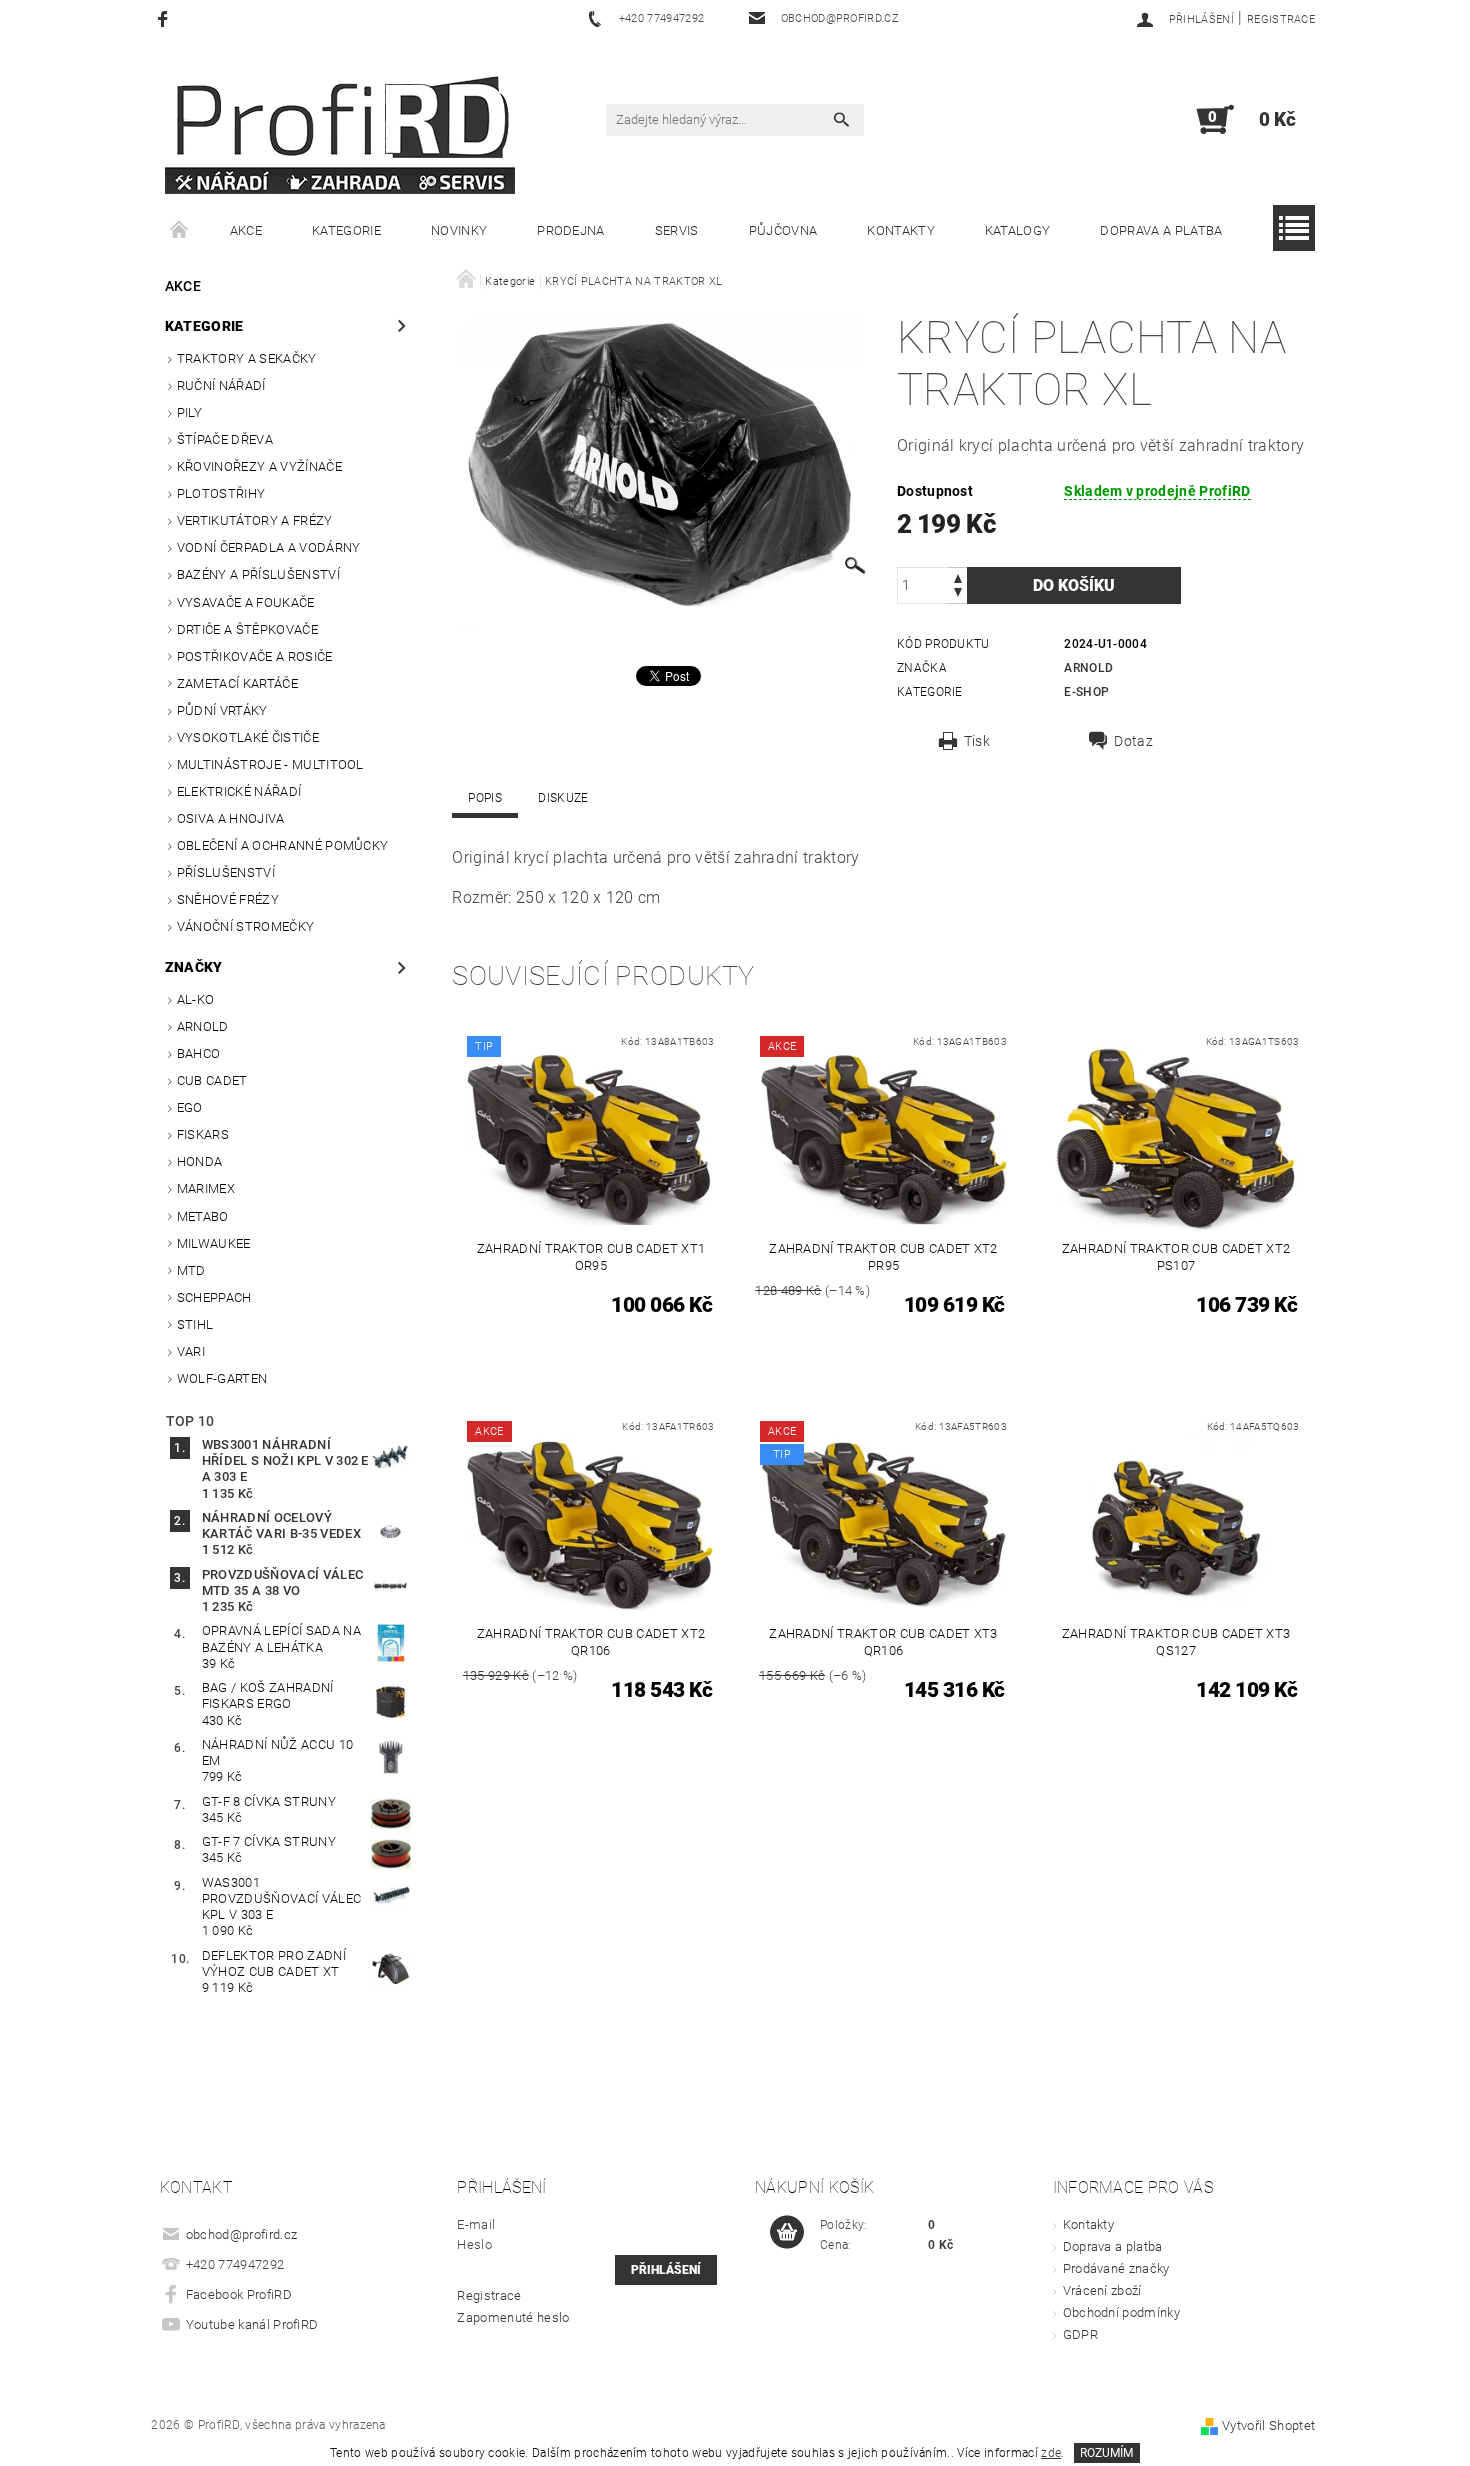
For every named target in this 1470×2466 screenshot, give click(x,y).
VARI (191, 1351)
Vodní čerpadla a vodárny (269, 547)
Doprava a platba (1161, 230)
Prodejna (571, 230)
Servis (677, 230)
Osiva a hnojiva (231, 818)
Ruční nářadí (221, 385)
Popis (485, 798)
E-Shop (1086, 692)
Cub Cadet (212, 1080)
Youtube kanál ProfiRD (252, 2324)
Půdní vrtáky (222, 710)
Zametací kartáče (237, 683)
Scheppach (214, 1297)
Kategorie (346, 230)
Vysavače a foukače (246, 602)
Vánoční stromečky (245, 926)
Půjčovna (783, 230)
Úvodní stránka (180, 231)
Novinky (459, 230)
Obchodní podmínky (1121, 2312)
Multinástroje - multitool (270, 764)
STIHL (195, 1324)
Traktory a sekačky (247, 358)
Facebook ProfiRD (239, 2294)
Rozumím (1106, 2453)
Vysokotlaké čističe (248, 737)
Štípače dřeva (225, 439)
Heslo (474, 2244)
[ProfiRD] (340, 129)
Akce (246, 230)
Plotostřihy (221, 493)
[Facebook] (165, 18)
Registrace (1281, 19)
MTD (191, 1270)
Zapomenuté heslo (513, 2317)
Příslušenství (226, 872)
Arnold (203, 1026)
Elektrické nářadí (239, 791)
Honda (200, 1161)
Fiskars (203, 1134)
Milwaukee (214, 1243)
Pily (189, 412)
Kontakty (901, 230)
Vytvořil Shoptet (1268, 2425)
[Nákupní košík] (787, 2233)
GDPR (1080, 2334)
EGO (190, 1107)
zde (1051, 2453)
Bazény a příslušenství (258, 574)
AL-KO (196, 999)
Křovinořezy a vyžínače (259, 466)
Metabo (203, 1216)
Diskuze (563, 798)
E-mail (476, 2224)
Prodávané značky (1116, 2268)
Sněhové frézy (228, 899)
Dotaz (1133, 741)
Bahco (199, 1053)
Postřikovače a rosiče (255, 656)
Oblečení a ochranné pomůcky (283, 845)
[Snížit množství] (958, 594)
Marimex (206, 1188)
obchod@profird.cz (241, 2234)
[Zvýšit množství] (958, 576)
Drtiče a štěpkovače (247, 629)
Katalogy (1018, 230)
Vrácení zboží (1102, 2290)
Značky (194, 967)
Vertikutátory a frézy (255, 520)
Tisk (977, 741)
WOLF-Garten (222, 1378)
